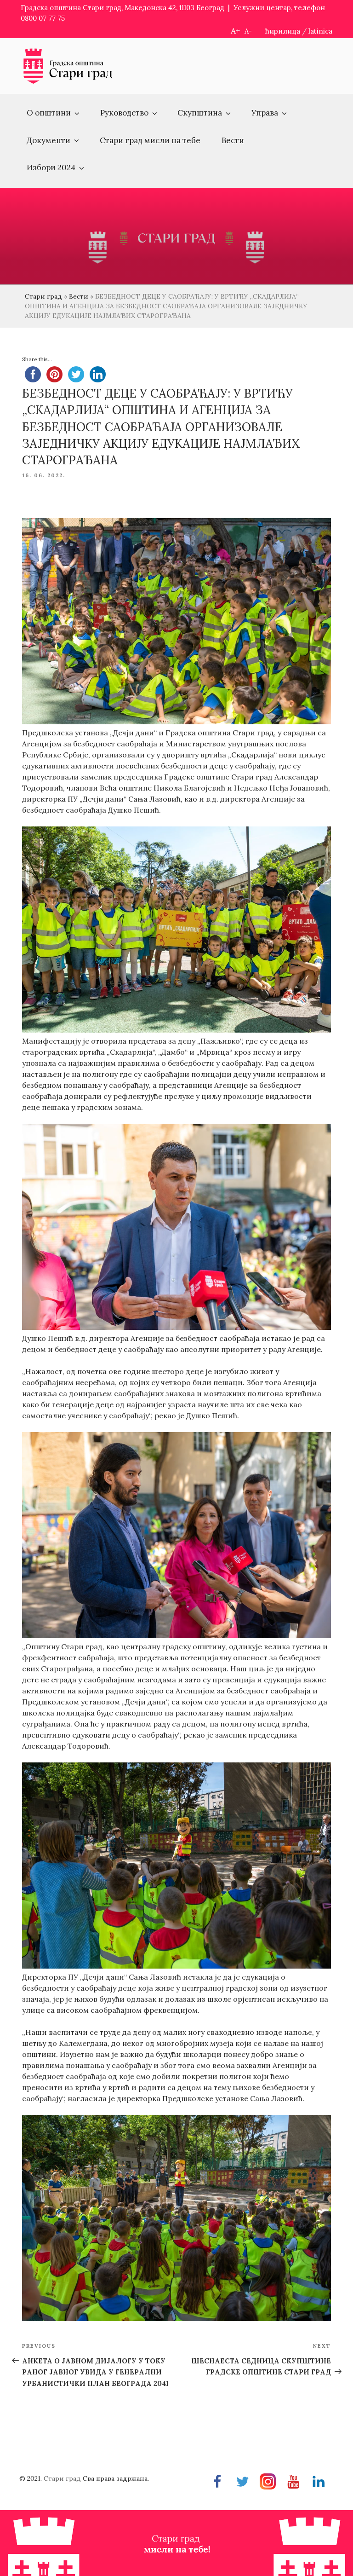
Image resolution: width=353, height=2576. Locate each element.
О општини (49, 113)
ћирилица (283, 31)
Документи (48, 140)
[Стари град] (68, 82)
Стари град (43, 296)
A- (248, 31)
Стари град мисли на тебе (150, 140)
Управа (265, 113)
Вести (233, 140)
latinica (320, 31)
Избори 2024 (51, 167)
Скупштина (200, 113)
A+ (235, 31)
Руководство (124, 113)
